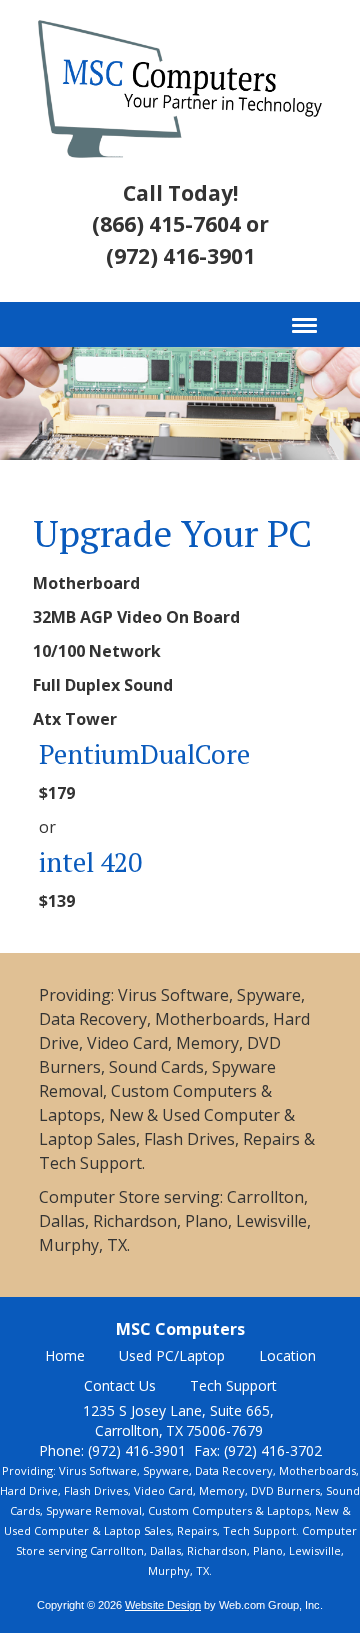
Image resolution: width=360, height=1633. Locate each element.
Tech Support (233, 1385)
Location (287, 1355)
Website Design (163, 1605)
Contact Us (120, 1385)
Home (65, 1355)
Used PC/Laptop (172, 1355)
